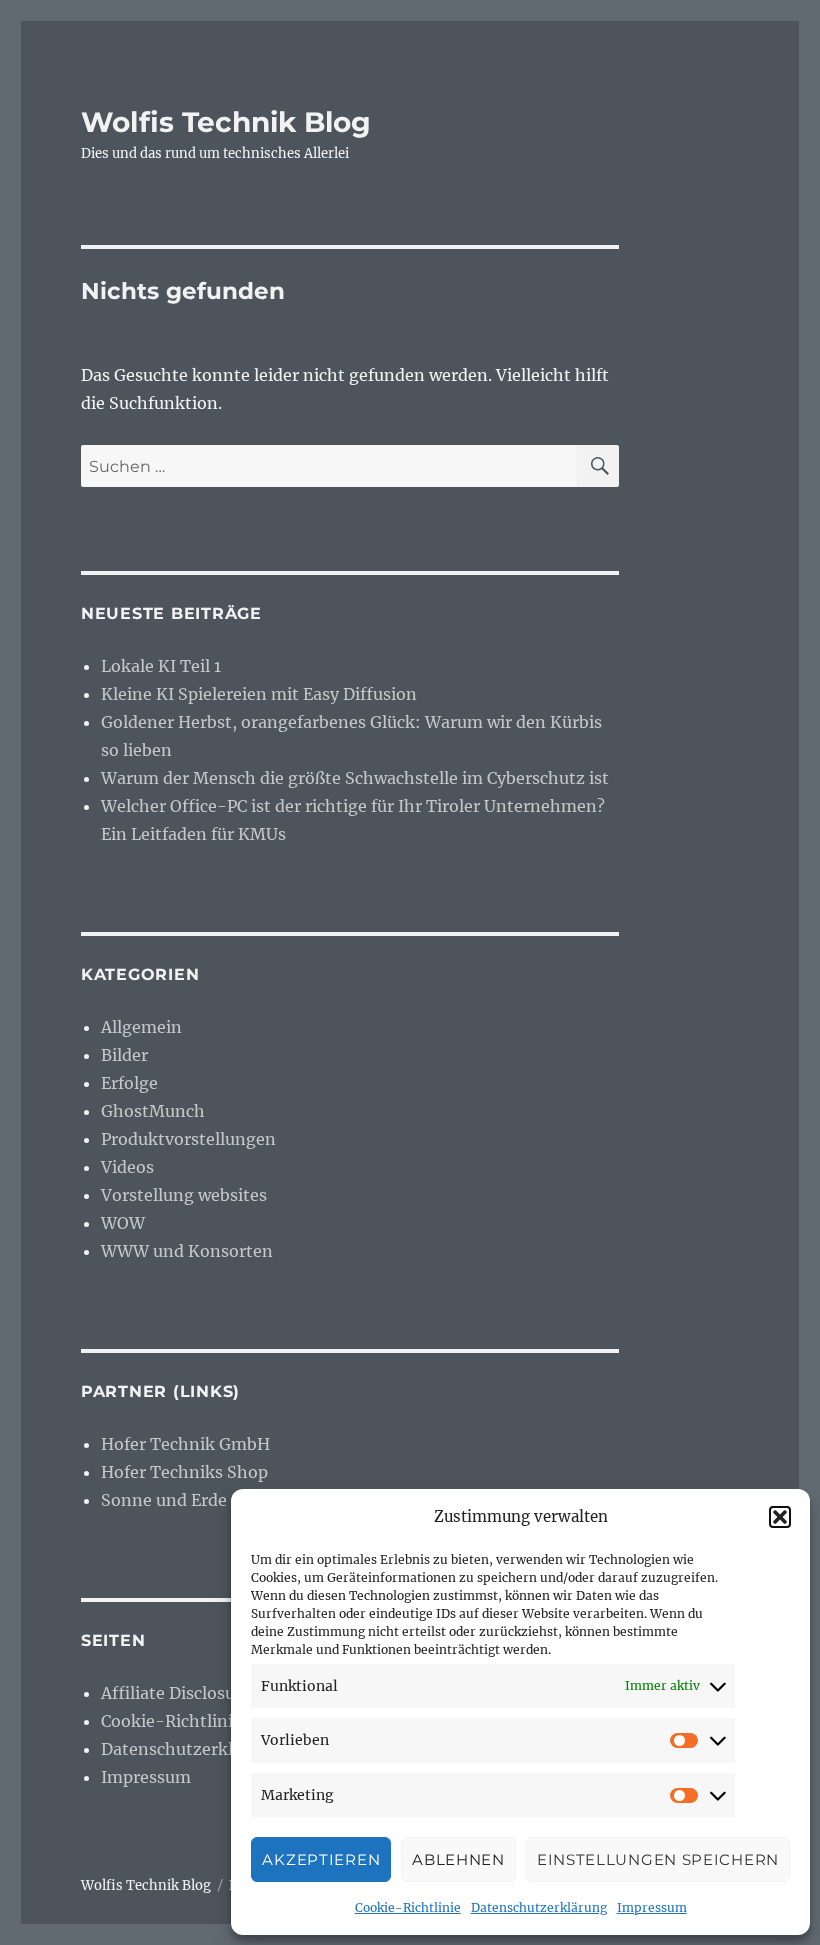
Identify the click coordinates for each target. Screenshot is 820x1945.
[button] (780, 1517)
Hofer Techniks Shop (184, 1472)
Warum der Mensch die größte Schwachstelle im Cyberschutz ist (355, 778)
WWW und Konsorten (187, 1251)
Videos (127, 1167)
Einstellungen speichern (658, 1859)
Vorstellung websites (184, 1195)
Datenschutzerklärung (539, 1907)
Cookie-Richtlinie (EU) (191, 1721)
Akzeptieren (321, 1859)
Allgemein (141, 1027)
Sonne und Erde (164, 1500)
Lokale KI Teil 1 (161, 666)
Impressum (652, 1907)
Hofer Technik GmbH (185, 1444)
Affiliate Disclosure (176, 1693)
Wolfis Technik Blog (226, 122)
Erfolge (129, 1083)
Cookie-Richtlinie (408, 1907)
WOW (123, 1223)
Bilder (124, 1055)
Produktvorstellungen (188, 1139)
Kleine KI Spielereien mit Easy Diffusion (259, 694)
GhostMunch (153, 1111)
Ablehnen (458, 1859)
